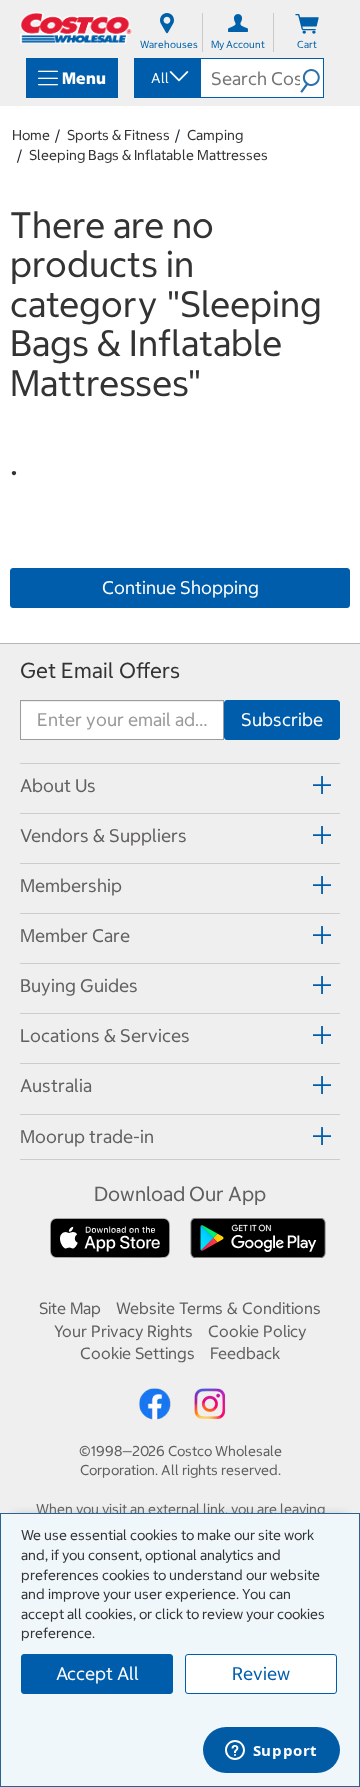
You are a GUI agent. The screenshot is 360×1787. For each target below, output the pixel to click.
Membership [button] (71, 885)
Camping (215, 135)
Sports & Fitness (118, 135)
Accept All (97, 1673)
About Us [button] (58, 785)
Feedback (245, 1353)
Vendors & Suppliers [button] (103, 835)
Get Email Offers (100, 670)
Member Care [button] (75, 935)
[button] (311, 78)
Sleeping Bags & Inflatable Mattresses (148, 155)
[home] (76, 28)
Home (31, 135)
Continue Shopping (180, 587)
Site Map (70, 1308)
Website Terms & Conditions (218, 1308)
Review (261, 1673)
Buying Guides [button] (79, 985)
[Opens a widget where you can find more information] (271, 1752)
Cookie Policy (257, 1331)
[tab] (180, 785)
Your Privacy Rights (123, 1331)
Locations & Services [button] (105, 1035)
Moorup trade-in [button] (87, 1136)
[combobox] (166, 78)
